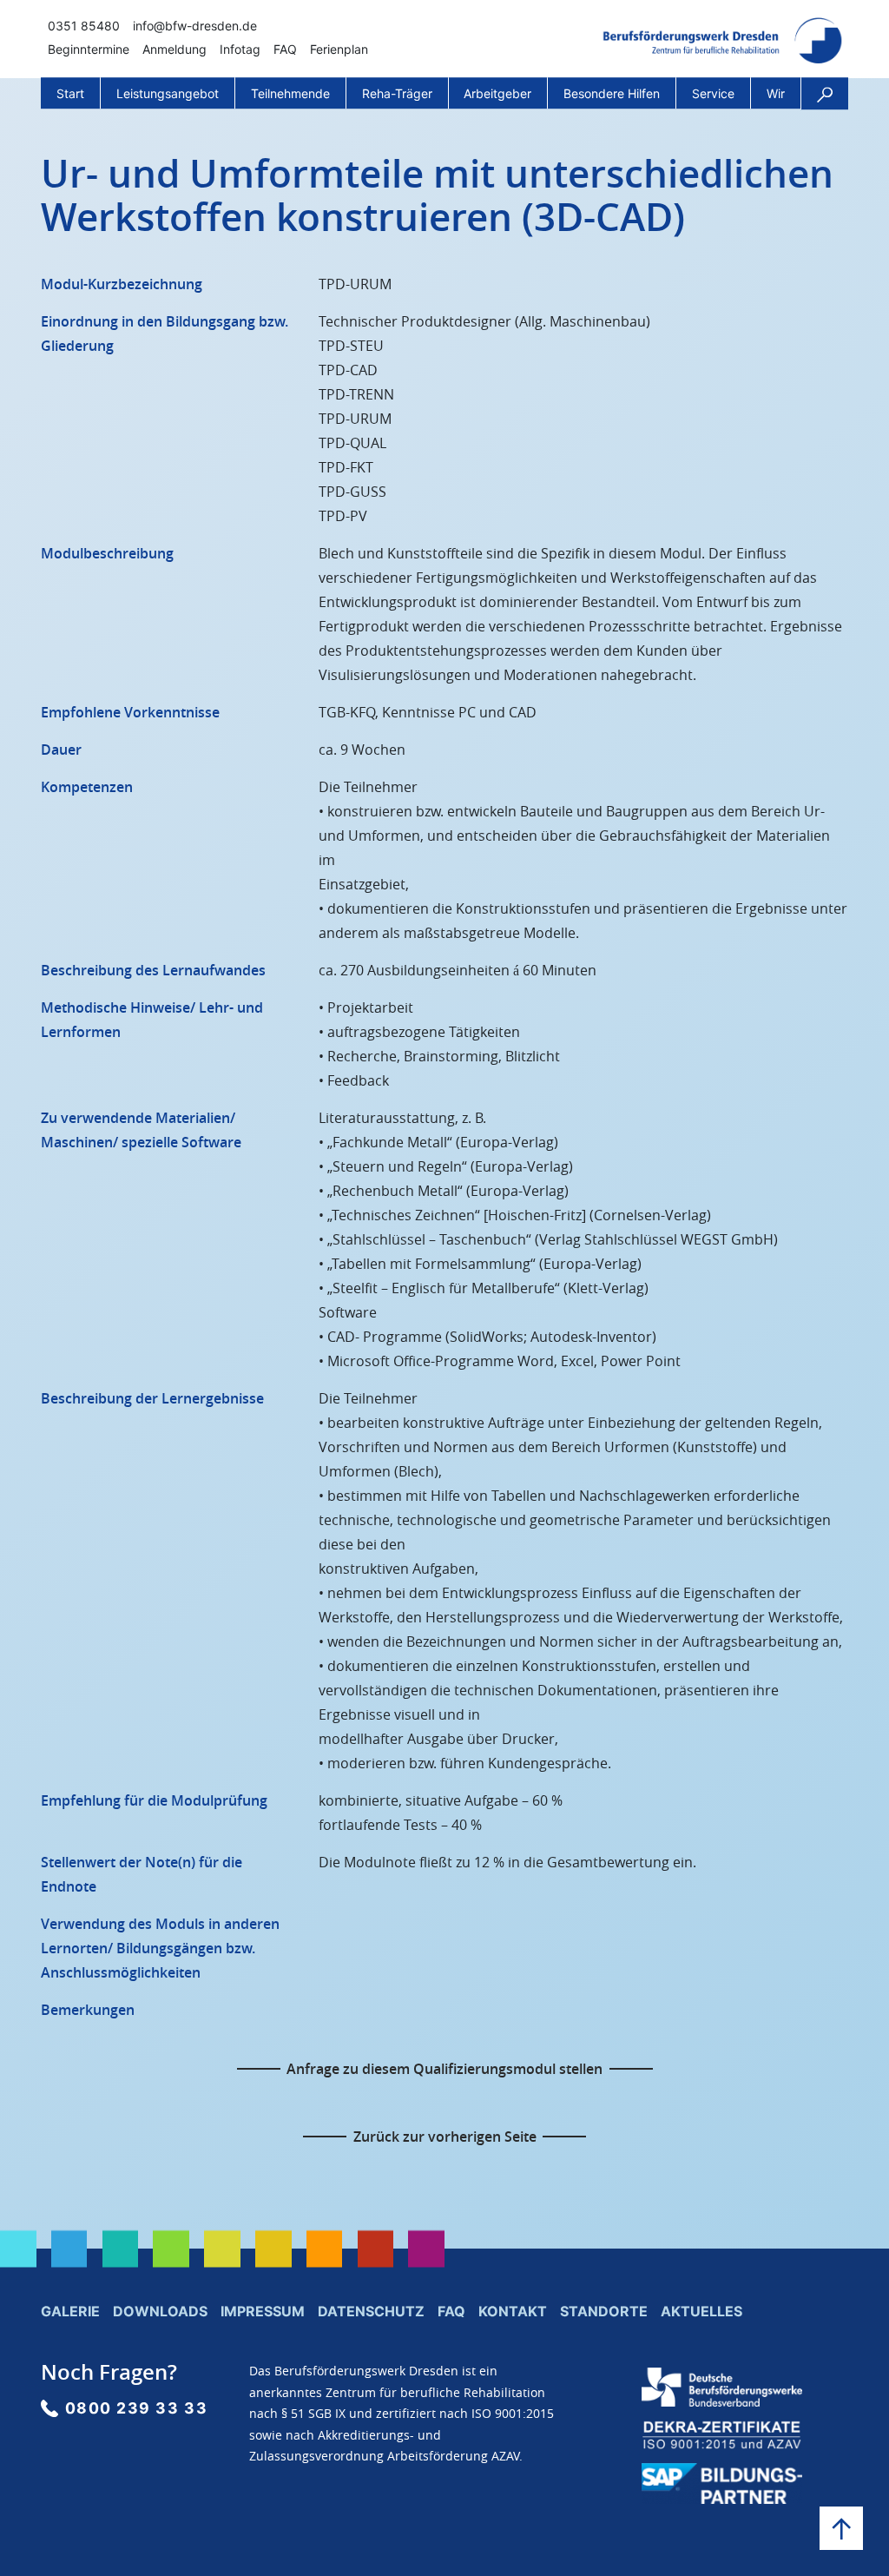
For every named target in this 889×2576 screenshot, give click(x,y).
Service (713, 93)
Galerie (70, 2311)
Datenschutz (371, 2311)
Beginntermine (89, 49)
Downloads (160, 2311)
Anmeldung (175, 49)
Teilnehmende (290, 93)
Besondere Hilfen (612, 93)
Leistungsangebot (168, 93)
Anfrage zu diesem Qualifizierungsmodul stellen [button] (444, 2069)
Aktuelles (701, 2311)
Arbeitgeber (497, 93)
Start (70, 93)
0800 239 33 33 (137, 2408)
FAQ (285, 49)
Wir (776, 93)
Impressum (263, 2311)
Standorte (604, 2311)
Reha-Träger (397, 93)
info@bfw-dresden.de (195, 26)
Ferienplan (339, 49)
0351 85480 (84, 26)
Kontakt (513, 2311)
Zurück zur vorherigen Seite (445, 2137)
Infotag (240, 49)
